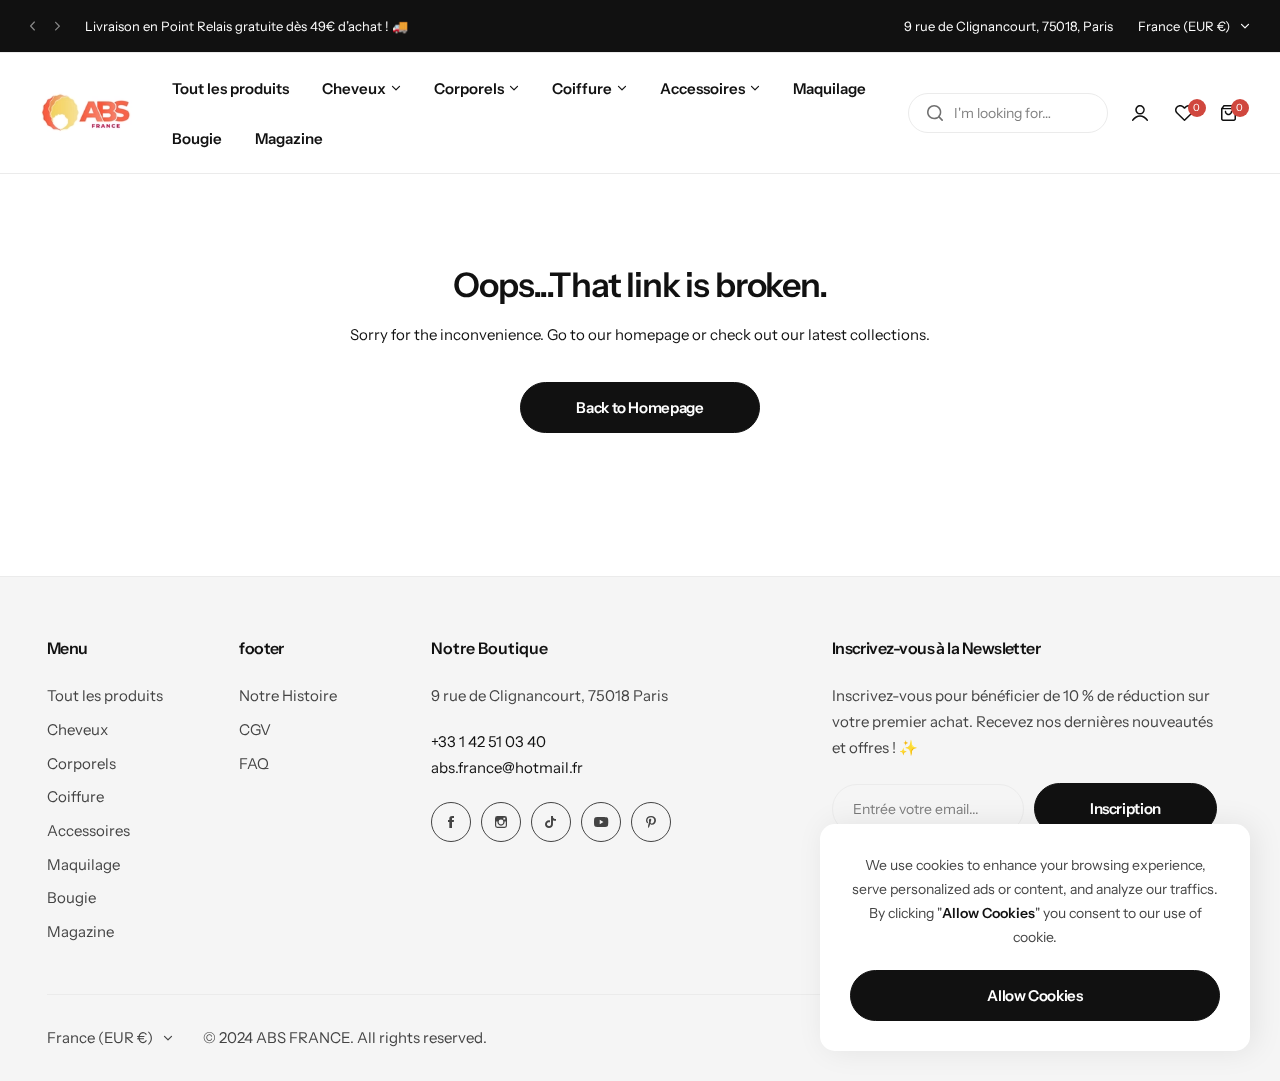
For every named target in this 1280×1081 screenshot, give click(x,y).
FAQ (254, 763)
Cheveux (77, 729)
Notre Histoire (288, 695)
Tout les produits (105, 695)
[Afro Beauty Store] (88, 113)
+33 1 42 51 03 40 (488, 741)
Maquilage (83, 864)
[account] (1140, 113)
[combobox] (1008, 113)
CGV (255, 729)
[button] (32, 26)
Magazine (80, 931)
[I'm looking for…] (935, 113)
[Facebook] (451, 822)
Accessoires (88, 830)
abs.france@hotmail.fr (507, 767)
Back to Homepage (639, 407)
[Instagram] (501, 822)
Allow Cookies (1034, 995)
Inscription (1125, 808)
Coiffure (75, 796)
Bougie (71, 897)
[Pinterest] (651, 822)
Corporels (81, 763)
